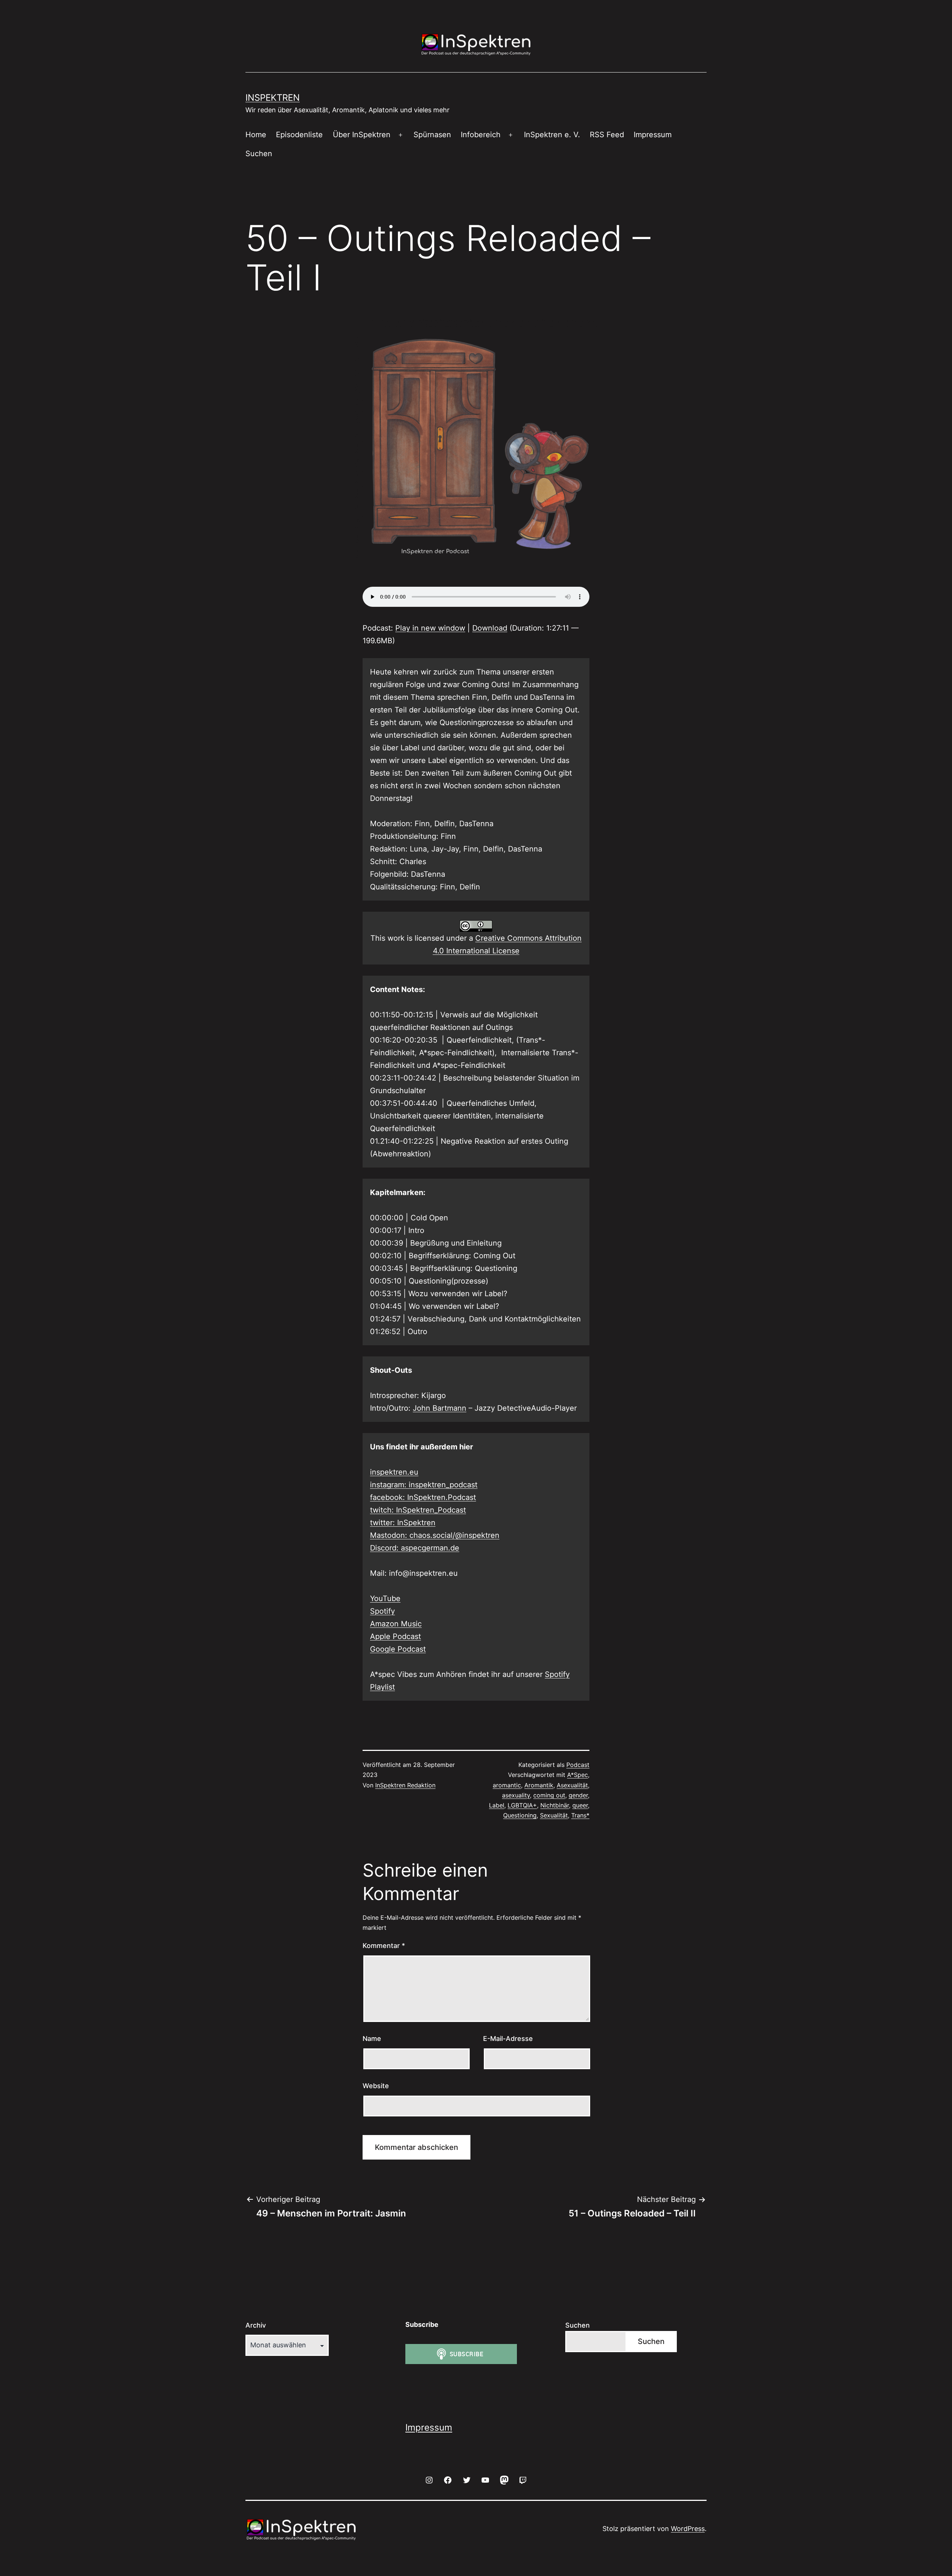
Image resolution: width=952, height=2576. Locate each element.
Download (490, 628)
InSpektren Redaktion (405, 1785)
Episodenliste (299, 135)
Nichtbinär (555, 1805)
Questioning (520, 1815)
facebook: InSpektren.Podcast (423, 1497)
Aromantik (539, 1785)
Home (256, 135)
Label (497, 1805)
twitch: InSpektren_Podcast (418, 1510)
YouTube (385, 1598)
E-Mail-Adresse (508, 2039)
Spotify (382, 1611)
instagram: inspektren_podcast (424, 1485)
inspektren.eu (394, 1472)
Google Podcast (398, 1649)
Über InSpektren (362, 135)
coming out (549, 1795)
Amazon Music (396, 1624)
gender (578, 1795)
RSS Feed (607, 135)
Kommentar (384, 1946)
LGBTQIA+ (522, 1805)
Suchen (259, 154)
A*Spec (578, 1775)
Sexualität (554, 1815)
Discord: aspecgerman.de (415, 1548)
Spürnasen (432, 135)
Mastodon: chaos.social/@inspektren (435, 1535)
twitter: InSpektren (403, 1523)
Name (372, 2039)
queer (580, 1805)
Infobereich (481, 135)
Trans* (580, 1815)
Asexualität (572, 1785)
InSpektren (273, 98)
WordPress (688, 2529)
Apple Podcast (395, 1636)
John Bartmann (440, 1408)
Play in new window (430, 628)
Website (376, 2086)
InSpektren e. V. (552, 135)
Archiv (256, 2325)
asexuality (516, 1795)
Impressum (653, 135)
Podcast (578, 1765)
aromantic (507, 1785)
